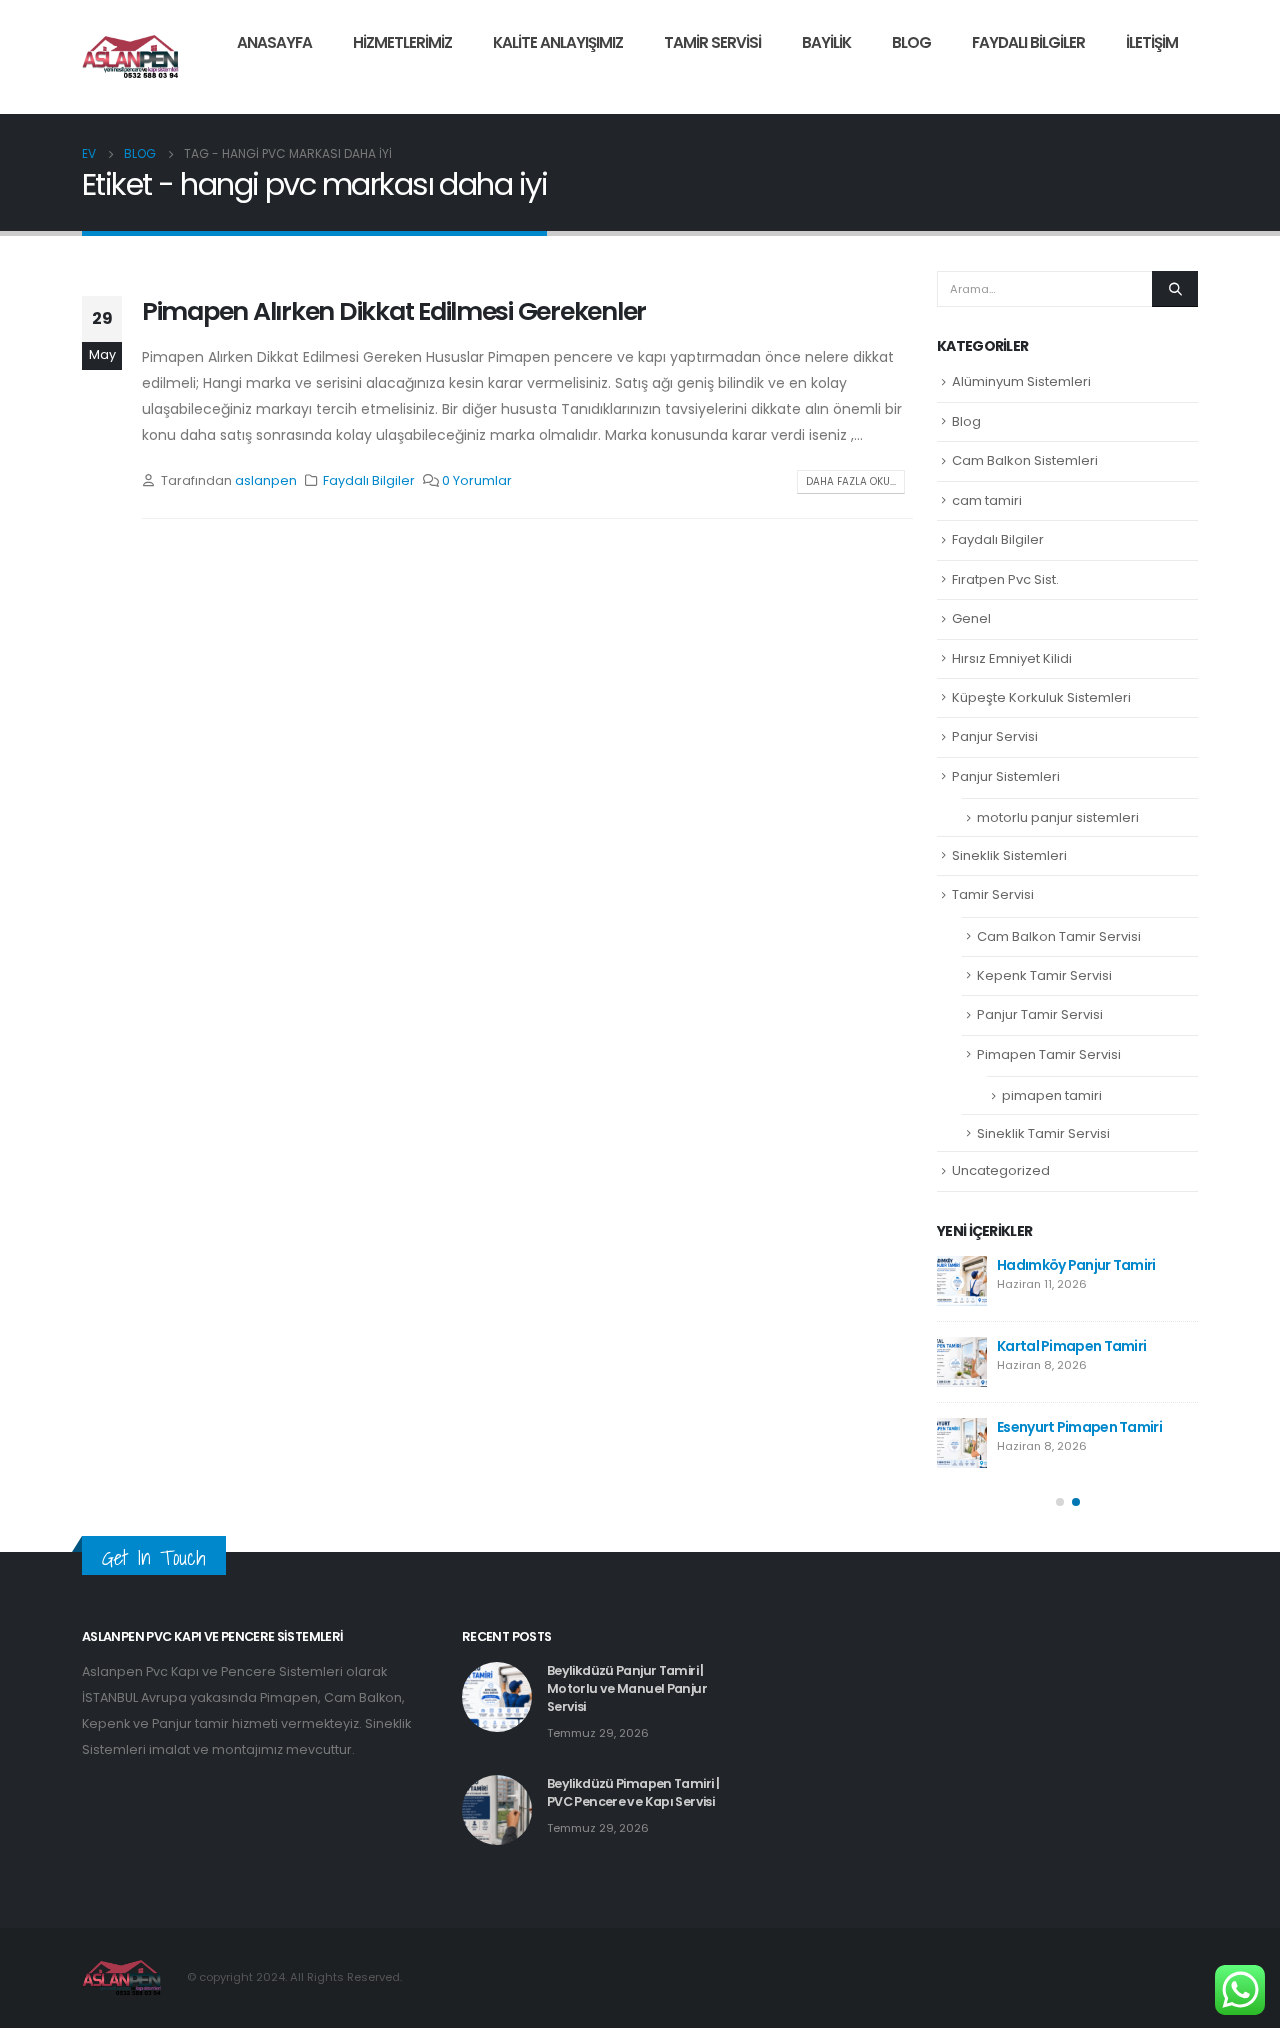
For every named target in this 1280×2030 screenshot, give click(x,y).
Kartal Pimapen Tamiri (1071, 1346)
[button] (1060, 1502)
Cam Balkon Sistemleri (1025, 460)
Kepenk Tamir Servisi (1044, 975)
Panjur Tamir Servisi (1040, 1014)
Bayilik (826, 42)
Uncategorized (1001, 1170)
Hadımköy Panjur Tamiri (1076, 1265)
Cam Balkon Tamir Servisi (1059, 936)
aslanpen (266, 480)
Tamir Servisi (712, 42)
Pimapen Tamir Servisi (1049, 1054)
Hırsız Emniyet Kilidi (1012, 658)
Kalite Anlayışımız (558, 42)
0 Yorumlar (477, 480)
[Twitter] (1149, 84)
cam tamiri (987, 500)
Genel (971, 618)
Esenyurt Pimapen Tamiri (1079, 1427)
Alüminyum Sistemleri (1021, 381)
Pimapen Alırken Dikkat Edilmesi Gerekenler (394, 311)
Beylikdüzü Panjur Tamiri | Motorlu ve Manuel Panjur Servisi (627, 1688)
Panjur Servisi (995, 736)
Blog (911, 42)
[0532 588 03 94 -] (131, 57)
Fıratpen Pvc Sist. (1005, 579)
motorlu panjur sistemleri (1058, 817)
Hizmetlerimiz (402, 42)
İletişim (1152, 42)
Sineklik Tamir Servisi (1043, 1133)
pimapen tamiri (1052, 1095)
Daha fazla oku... (851, 481)
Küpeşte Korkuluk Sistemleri (1041, 697)
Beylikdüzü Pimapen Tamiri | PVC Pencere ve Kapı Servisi (633, 1792)
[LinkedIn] (1183, 84)
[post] (962, 1281)
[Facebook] (1115, 84)
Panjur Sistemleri (1006, 776)
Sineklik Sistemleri (1009, 855)
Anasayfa (274, 42)
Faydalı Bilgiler (1028, 42)
